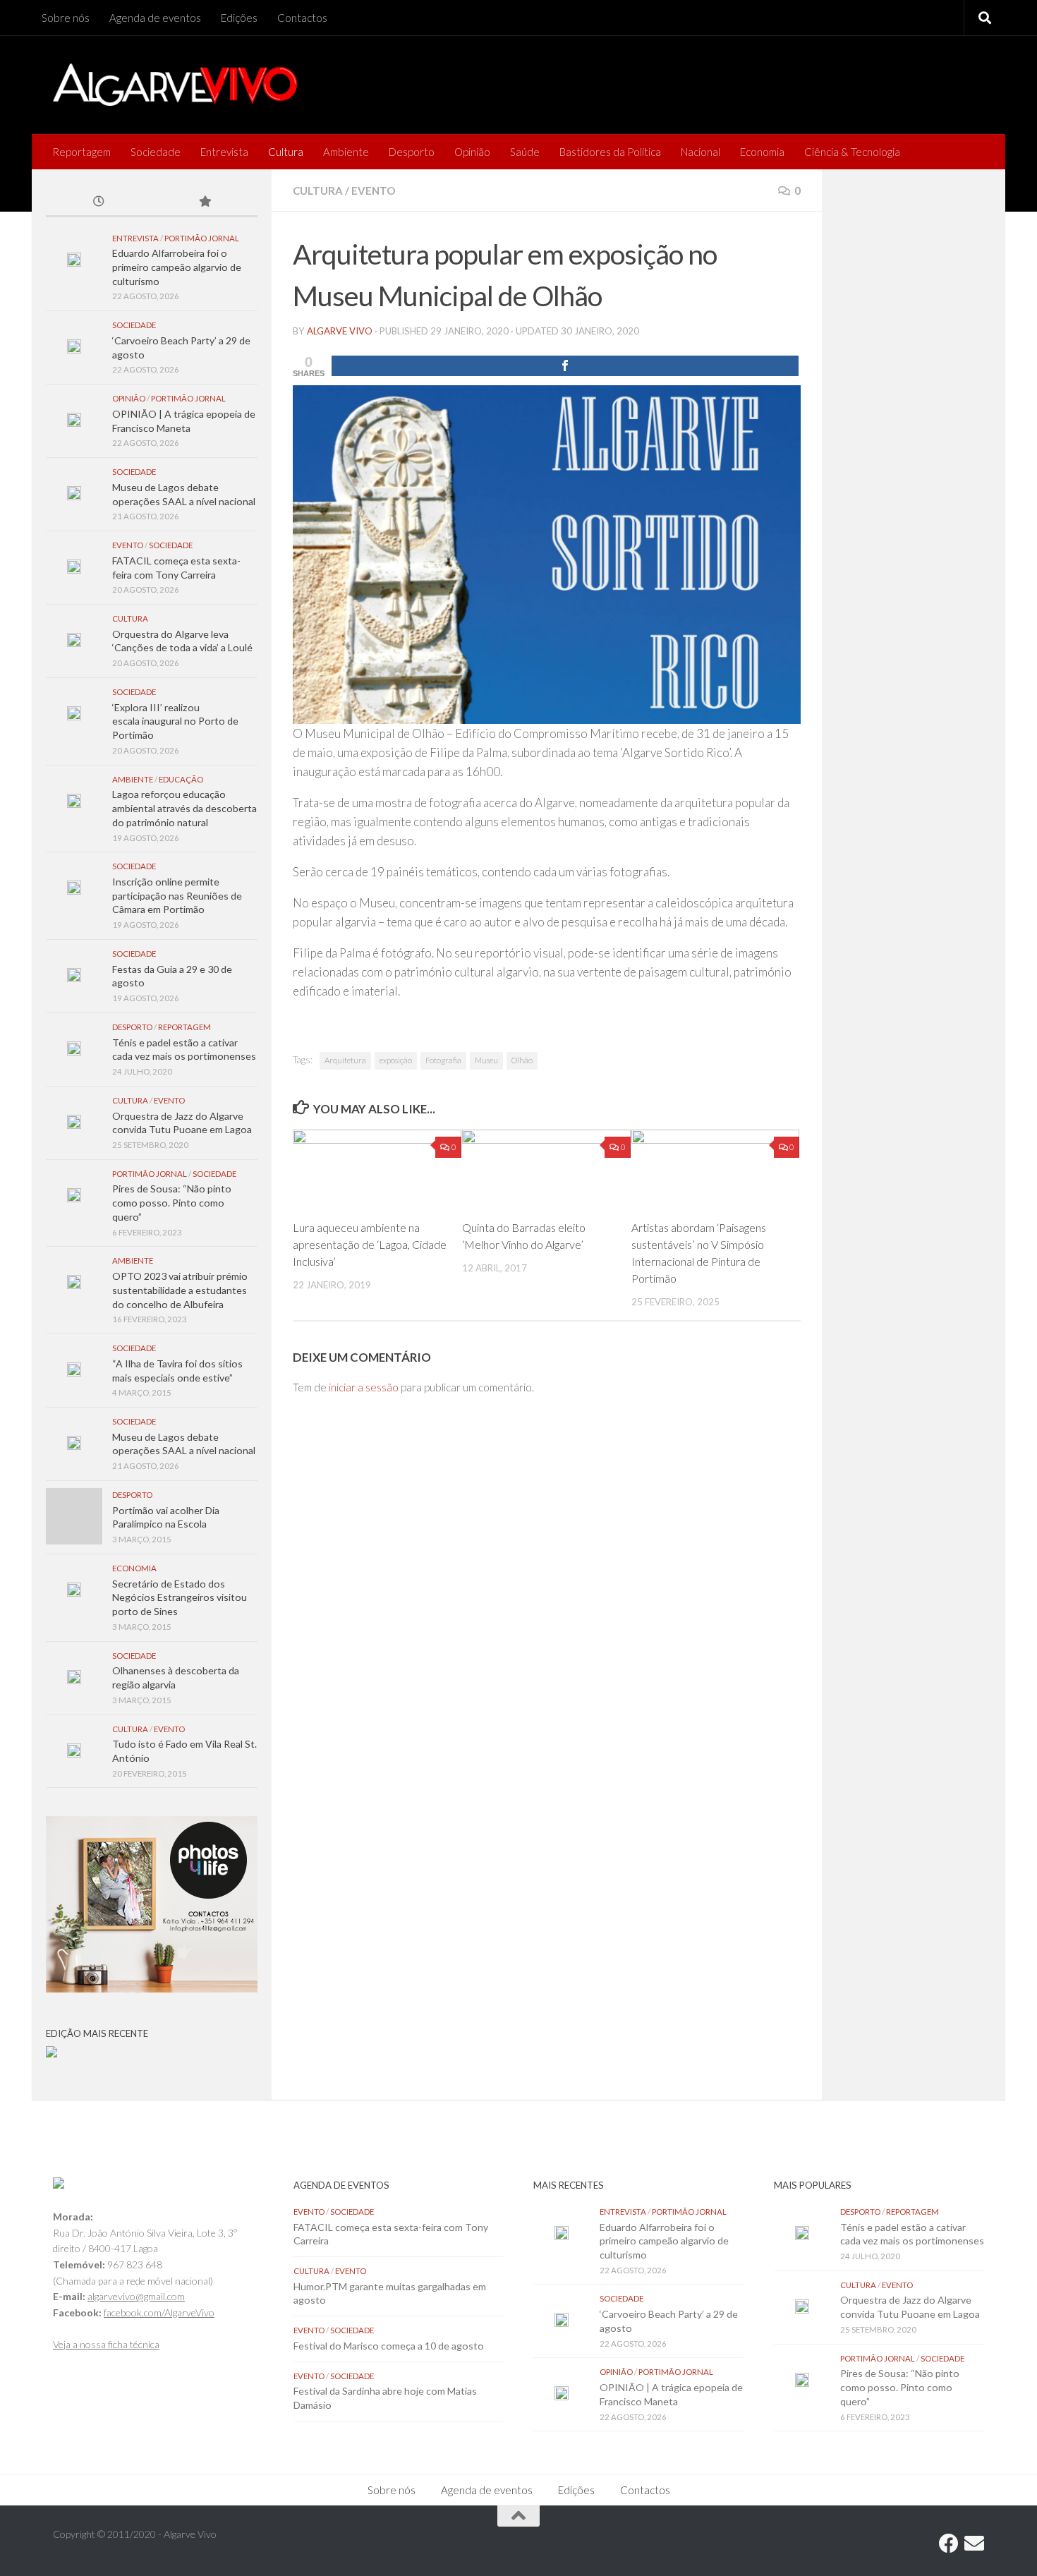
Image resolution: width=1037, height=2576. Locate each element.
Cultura (286, 152)
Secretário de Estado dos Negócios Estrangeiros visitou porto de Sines (180, 1597)
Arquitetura (345, 1060)
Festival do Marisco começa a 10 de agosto (389, 2346)
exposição (396, 1060)
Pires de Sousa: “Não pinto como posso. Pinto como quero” (172, 1202)
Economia (762, 152)
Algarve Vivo (340, 331)
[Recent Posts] (99, 202)
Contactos (302, 18)
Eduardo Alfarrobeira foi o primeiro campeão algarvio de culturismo (177, 267)
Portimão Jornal (202, 238)
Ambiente (346, 152)
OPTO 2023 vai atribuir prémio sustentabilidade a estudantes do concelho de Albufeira (180, 1290)
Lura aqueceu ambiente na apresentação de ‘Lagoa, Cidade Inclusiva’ (370, 1244)
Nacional (701, 152)
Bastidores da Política (610, 152)
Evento (373, 191)
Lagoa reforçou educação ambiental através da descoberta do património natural (184, 808)
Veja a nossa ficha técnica (106, 2344)
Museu (486, 1060)
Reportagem (81, 152)
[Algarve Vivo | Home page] (175, 85)
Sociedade (156, 152)
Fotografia (443, 1060)
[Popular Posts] (205, 202)
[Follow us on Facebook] (949, 2544)
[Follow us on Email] (974, 2544)
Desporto (412, 152)
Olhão (522, 1060)
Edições (239, 18)
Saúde (525, 152)
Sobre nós (66, 18)
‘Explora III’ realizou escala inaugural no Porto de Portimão (175, 721)
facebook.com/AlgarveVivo (159, 2312)
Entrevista (224, 152)
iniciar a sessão (364, 1387)
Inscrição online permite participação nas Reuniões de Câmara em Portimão (177, 895)
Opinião (472, 152)
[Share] (565, 366)
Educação (181, 779)
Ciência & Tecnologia (852, 152)
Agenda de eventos (155, 18)
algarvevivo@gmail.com (136, 2296)
